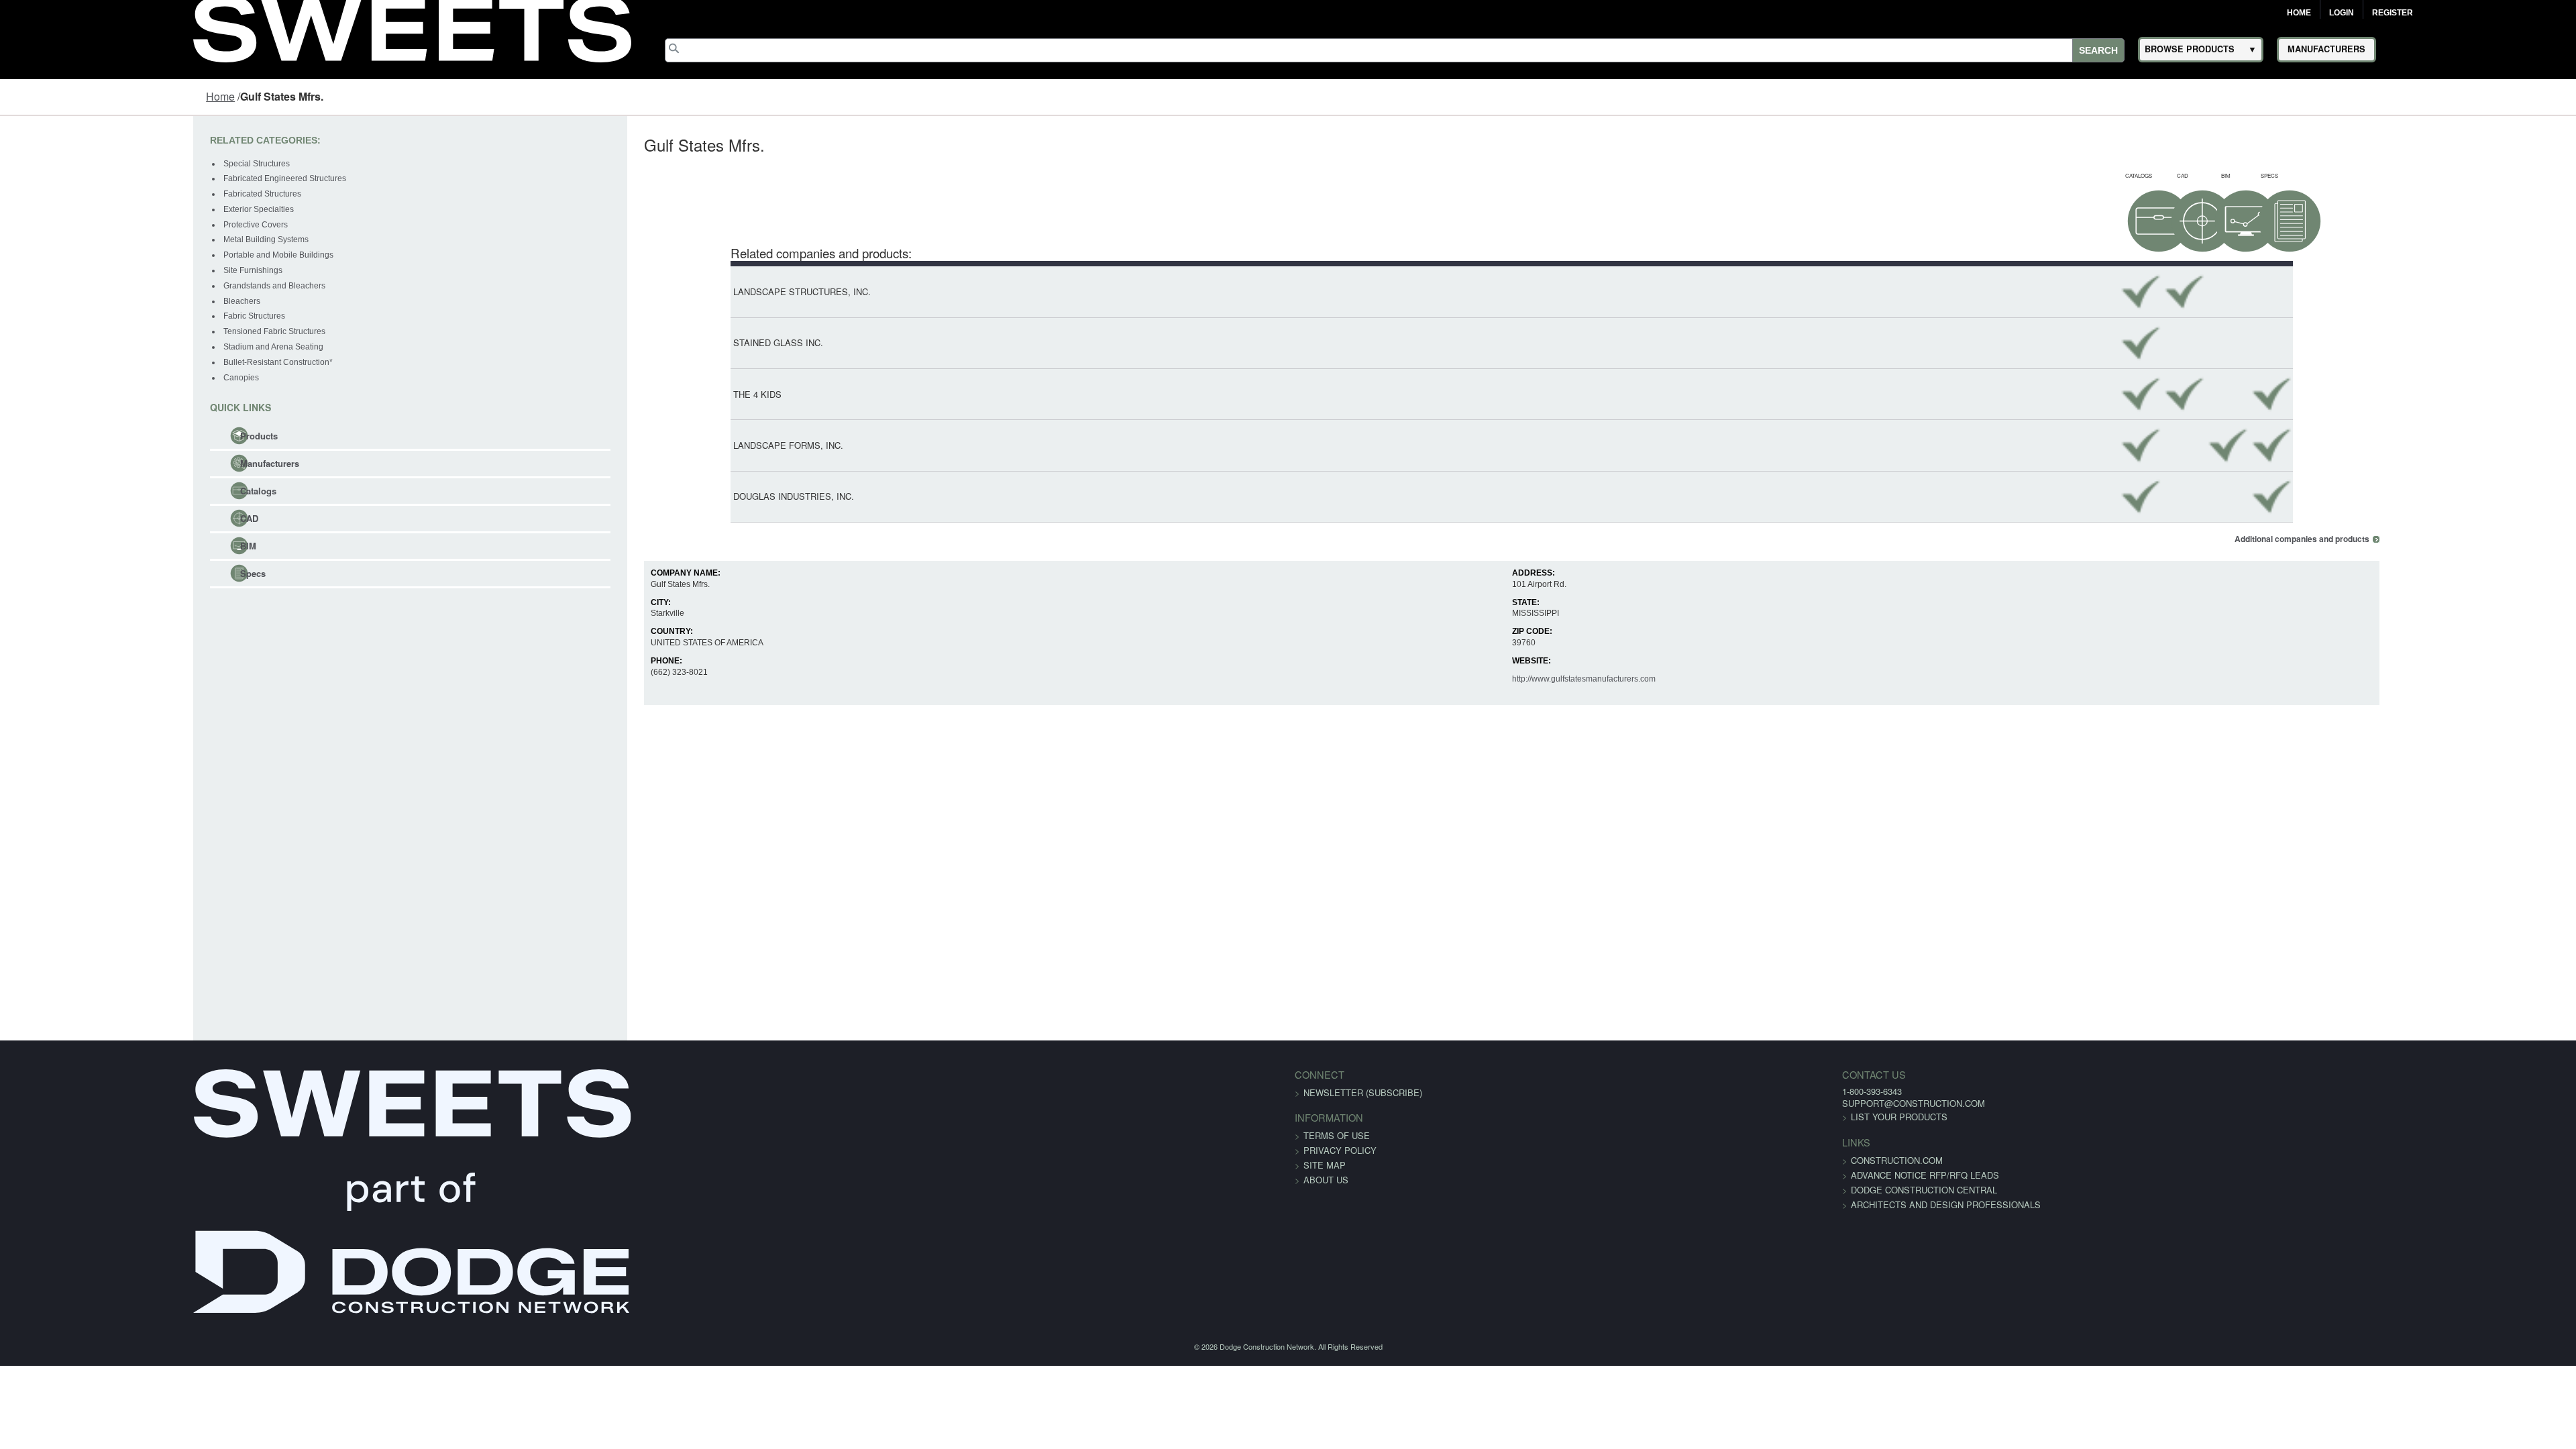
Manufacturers (102, 463)
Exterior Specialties (91, 209)
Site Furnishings (85, 270)
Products (91, 436)
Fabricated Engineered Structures (117, 178)
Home (2299, 13)
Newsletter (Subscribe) (1363, 1092)
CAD (82, 518)
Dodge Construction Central (1548, 1190)
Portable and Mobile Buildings (111, 255)
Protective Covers (88, 225)
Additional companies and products (2470, 539)
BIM (80, 546)
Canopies (73, 378)
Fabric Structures (87, 316)
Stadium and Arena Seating (106, 347)
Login (2342, 13)
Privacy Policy (1340, 1150)
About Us (1326, 1180)
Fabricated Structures (95, 194)
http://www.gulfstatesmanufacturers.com (1617, 679)
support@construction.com (1538, 1103)
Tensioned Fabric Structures (107, 331)
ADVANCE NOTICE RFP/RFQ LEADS (1549, 1175)
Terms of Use (1337, 1135)
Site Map (1325, 1165)
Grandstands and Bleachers (107, 286)
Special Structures (89, 164)
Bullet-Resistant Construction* (110, 362)
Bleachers (74, 301)
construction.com (1521, 1160)
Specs (85, 573)
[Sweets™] (412, 27)
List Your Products (1523, 1117)
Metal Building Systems (98, 239)
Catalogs (91, 491)
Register (2393, 13)
